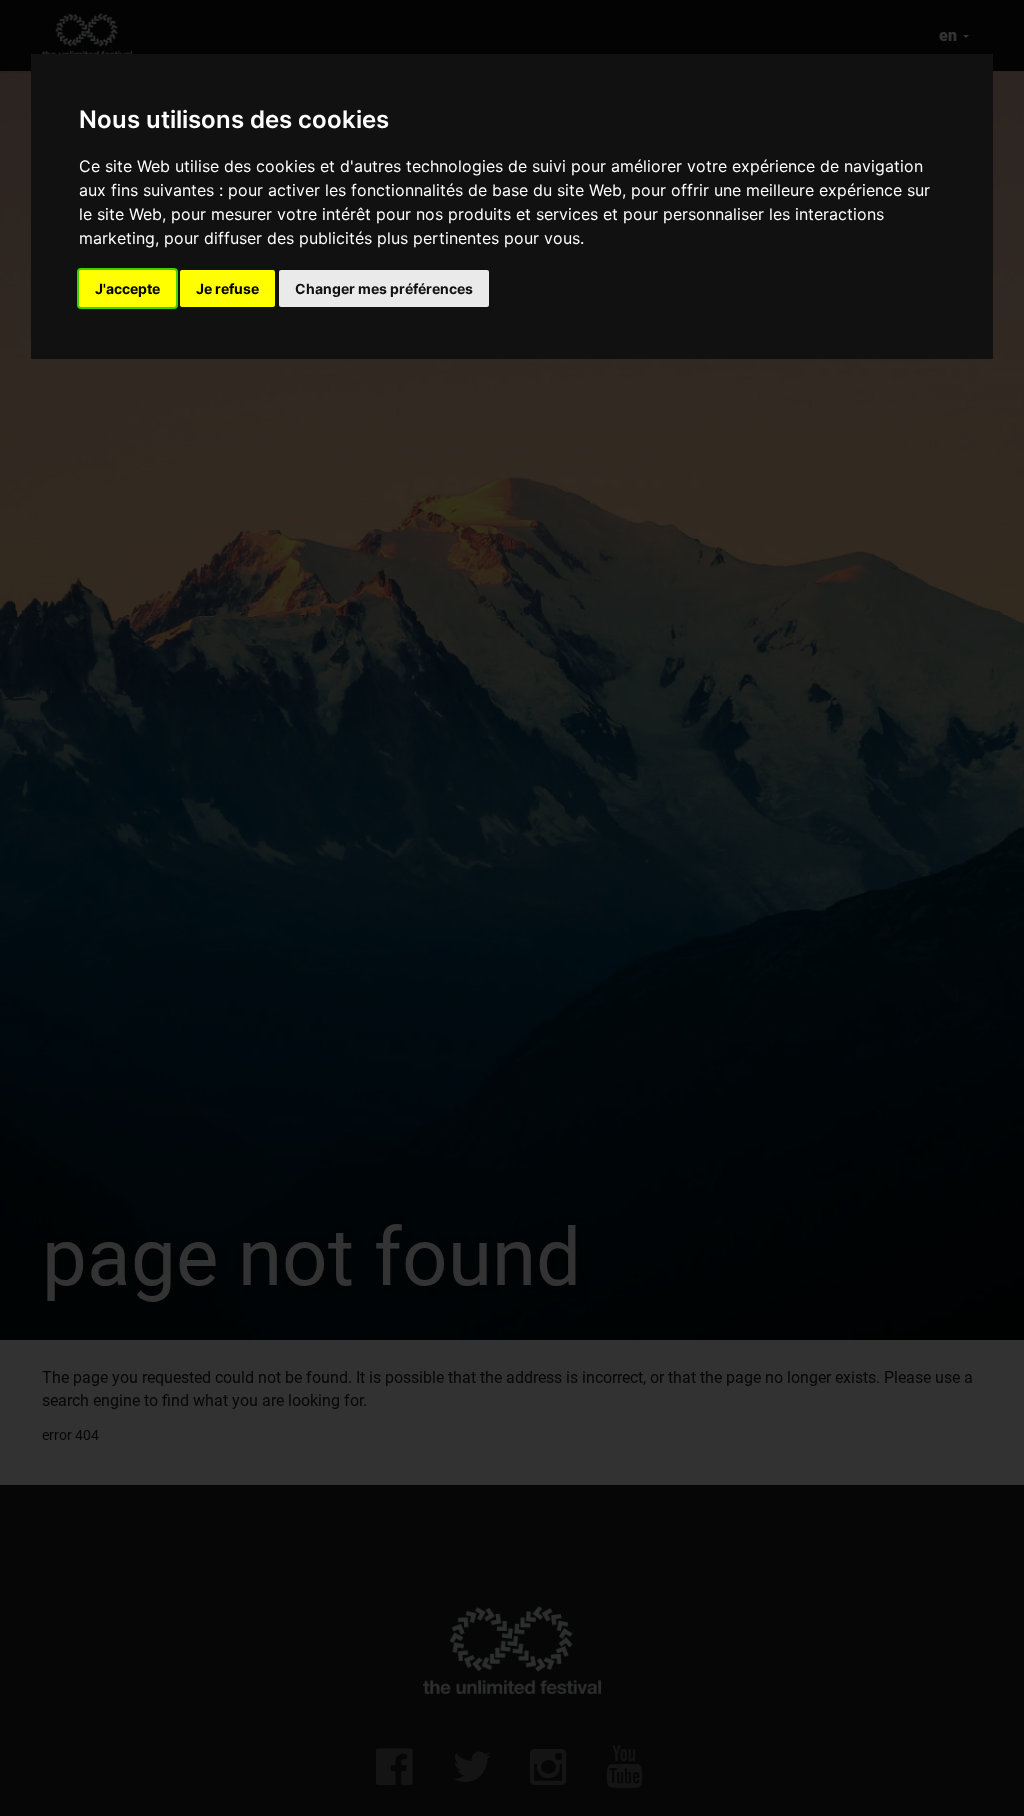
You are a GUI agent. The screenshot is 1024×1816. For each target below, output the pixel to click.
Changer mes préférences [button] (384, 288)
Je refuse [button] (227, 288)
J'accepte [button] (127, 288)
